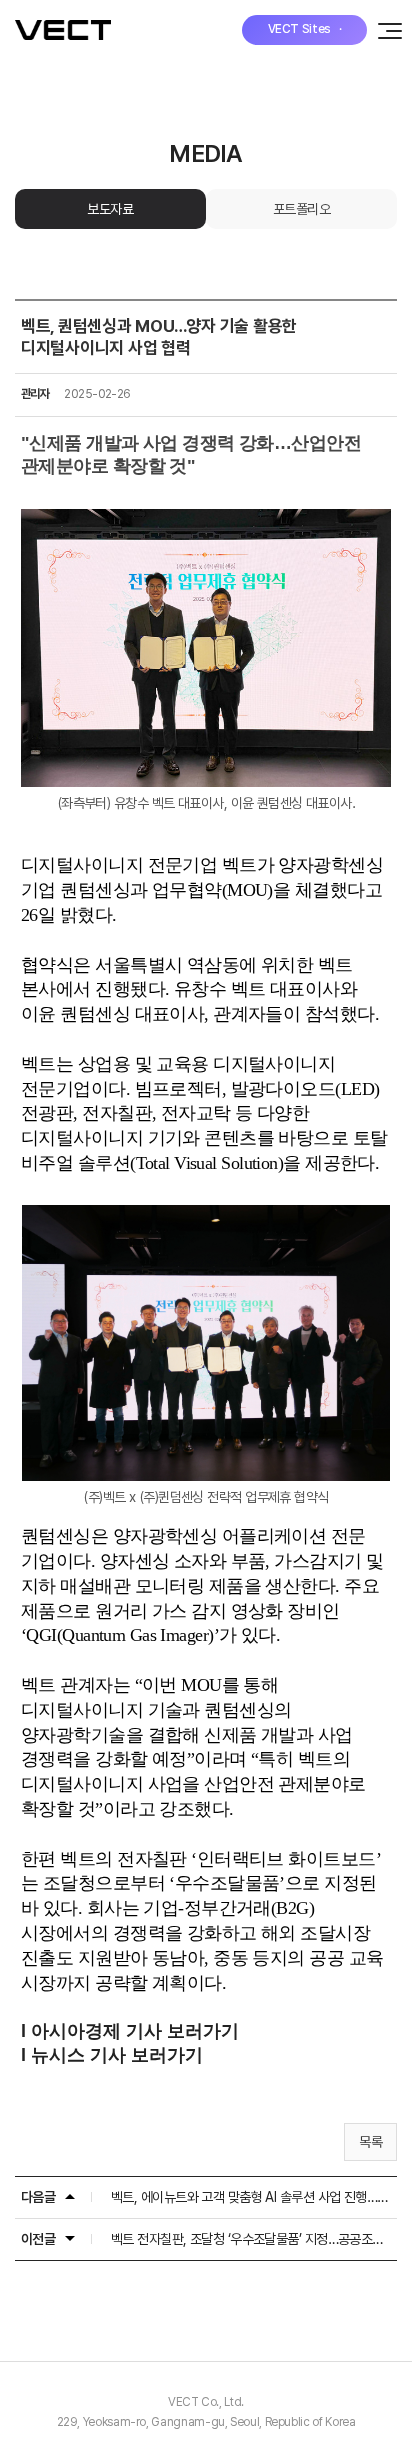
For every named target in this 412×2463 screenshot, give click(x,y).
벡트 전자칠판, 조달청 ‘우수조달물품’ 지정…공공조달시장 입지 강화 (251, 2239)
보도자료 (110, 209)
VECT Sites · (305, 29)
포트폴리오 (302, 209)
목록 (370, 2142)
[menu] (385, 30)
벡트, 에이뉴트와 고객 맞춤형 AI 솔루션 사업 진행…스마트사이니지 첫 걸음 (251, 2197)
